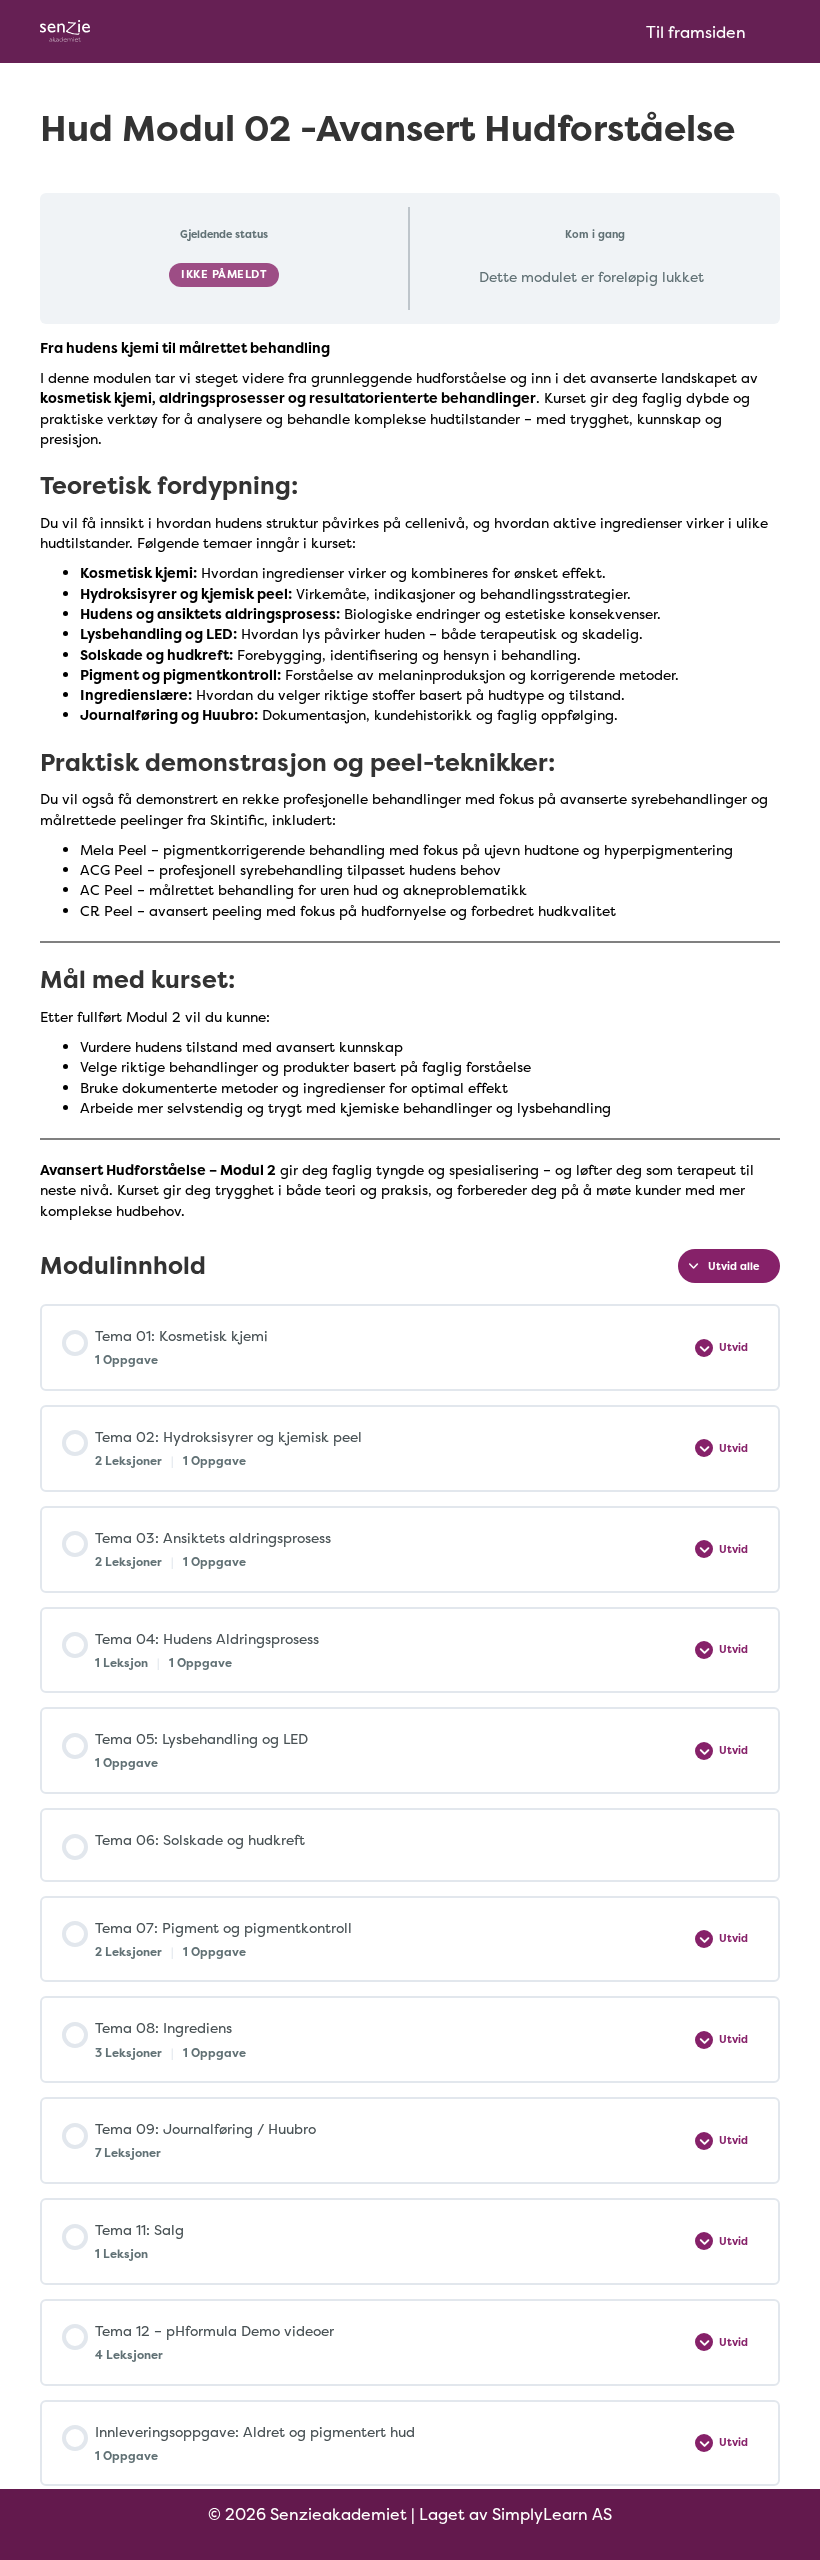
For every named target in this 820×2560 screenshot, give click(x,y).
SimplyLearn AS (552, 2514)
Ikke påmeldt (224, 274)
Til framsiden (696, 32)
